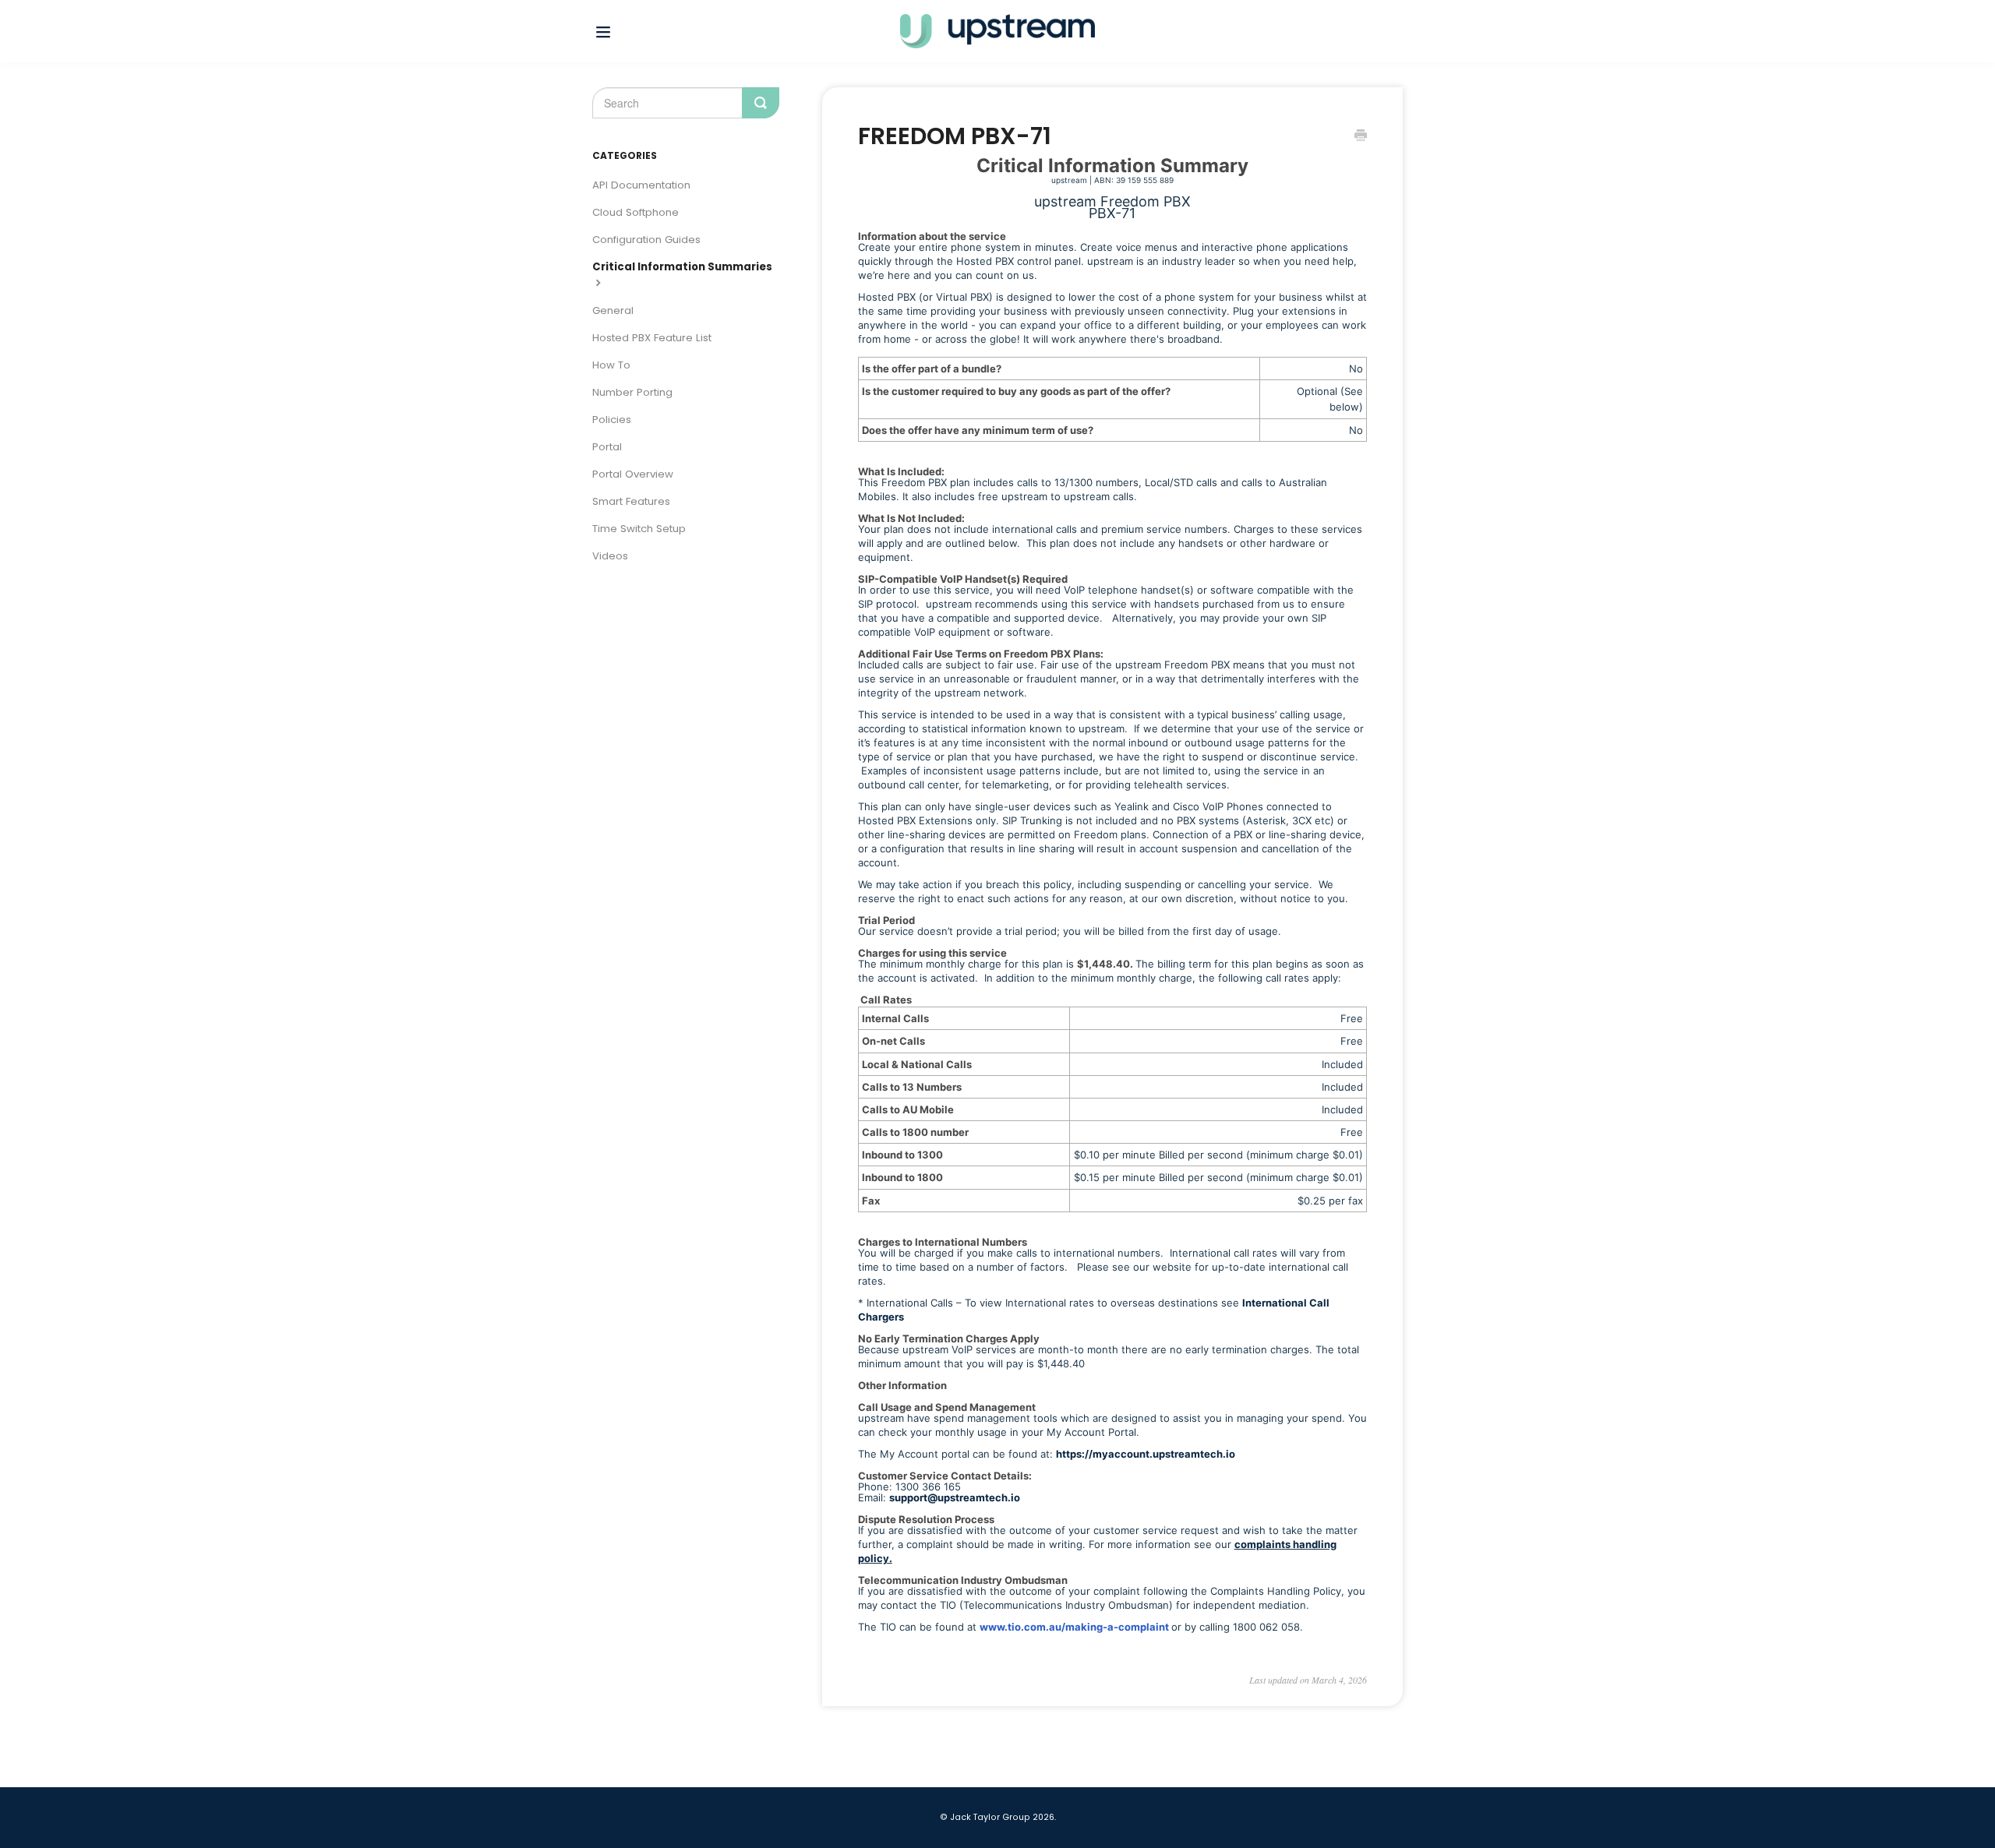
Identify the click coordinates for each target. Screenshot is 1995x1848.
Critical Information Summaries (682, 267)
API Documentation (641, 185)
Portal (607, 447)
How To (611, 365)
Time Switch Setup (639, 529)
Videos (610, 556)
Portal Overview (633, 474)
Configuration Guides (646, 240)
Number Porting (632, 392)
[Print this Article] (1361, 137)
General (613, 310)
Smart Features (631, 501)
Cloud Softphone (636, 212)
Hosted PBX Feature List (652, 338)
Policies (612, 420)
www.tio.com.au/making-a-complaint (1074, 1627)
